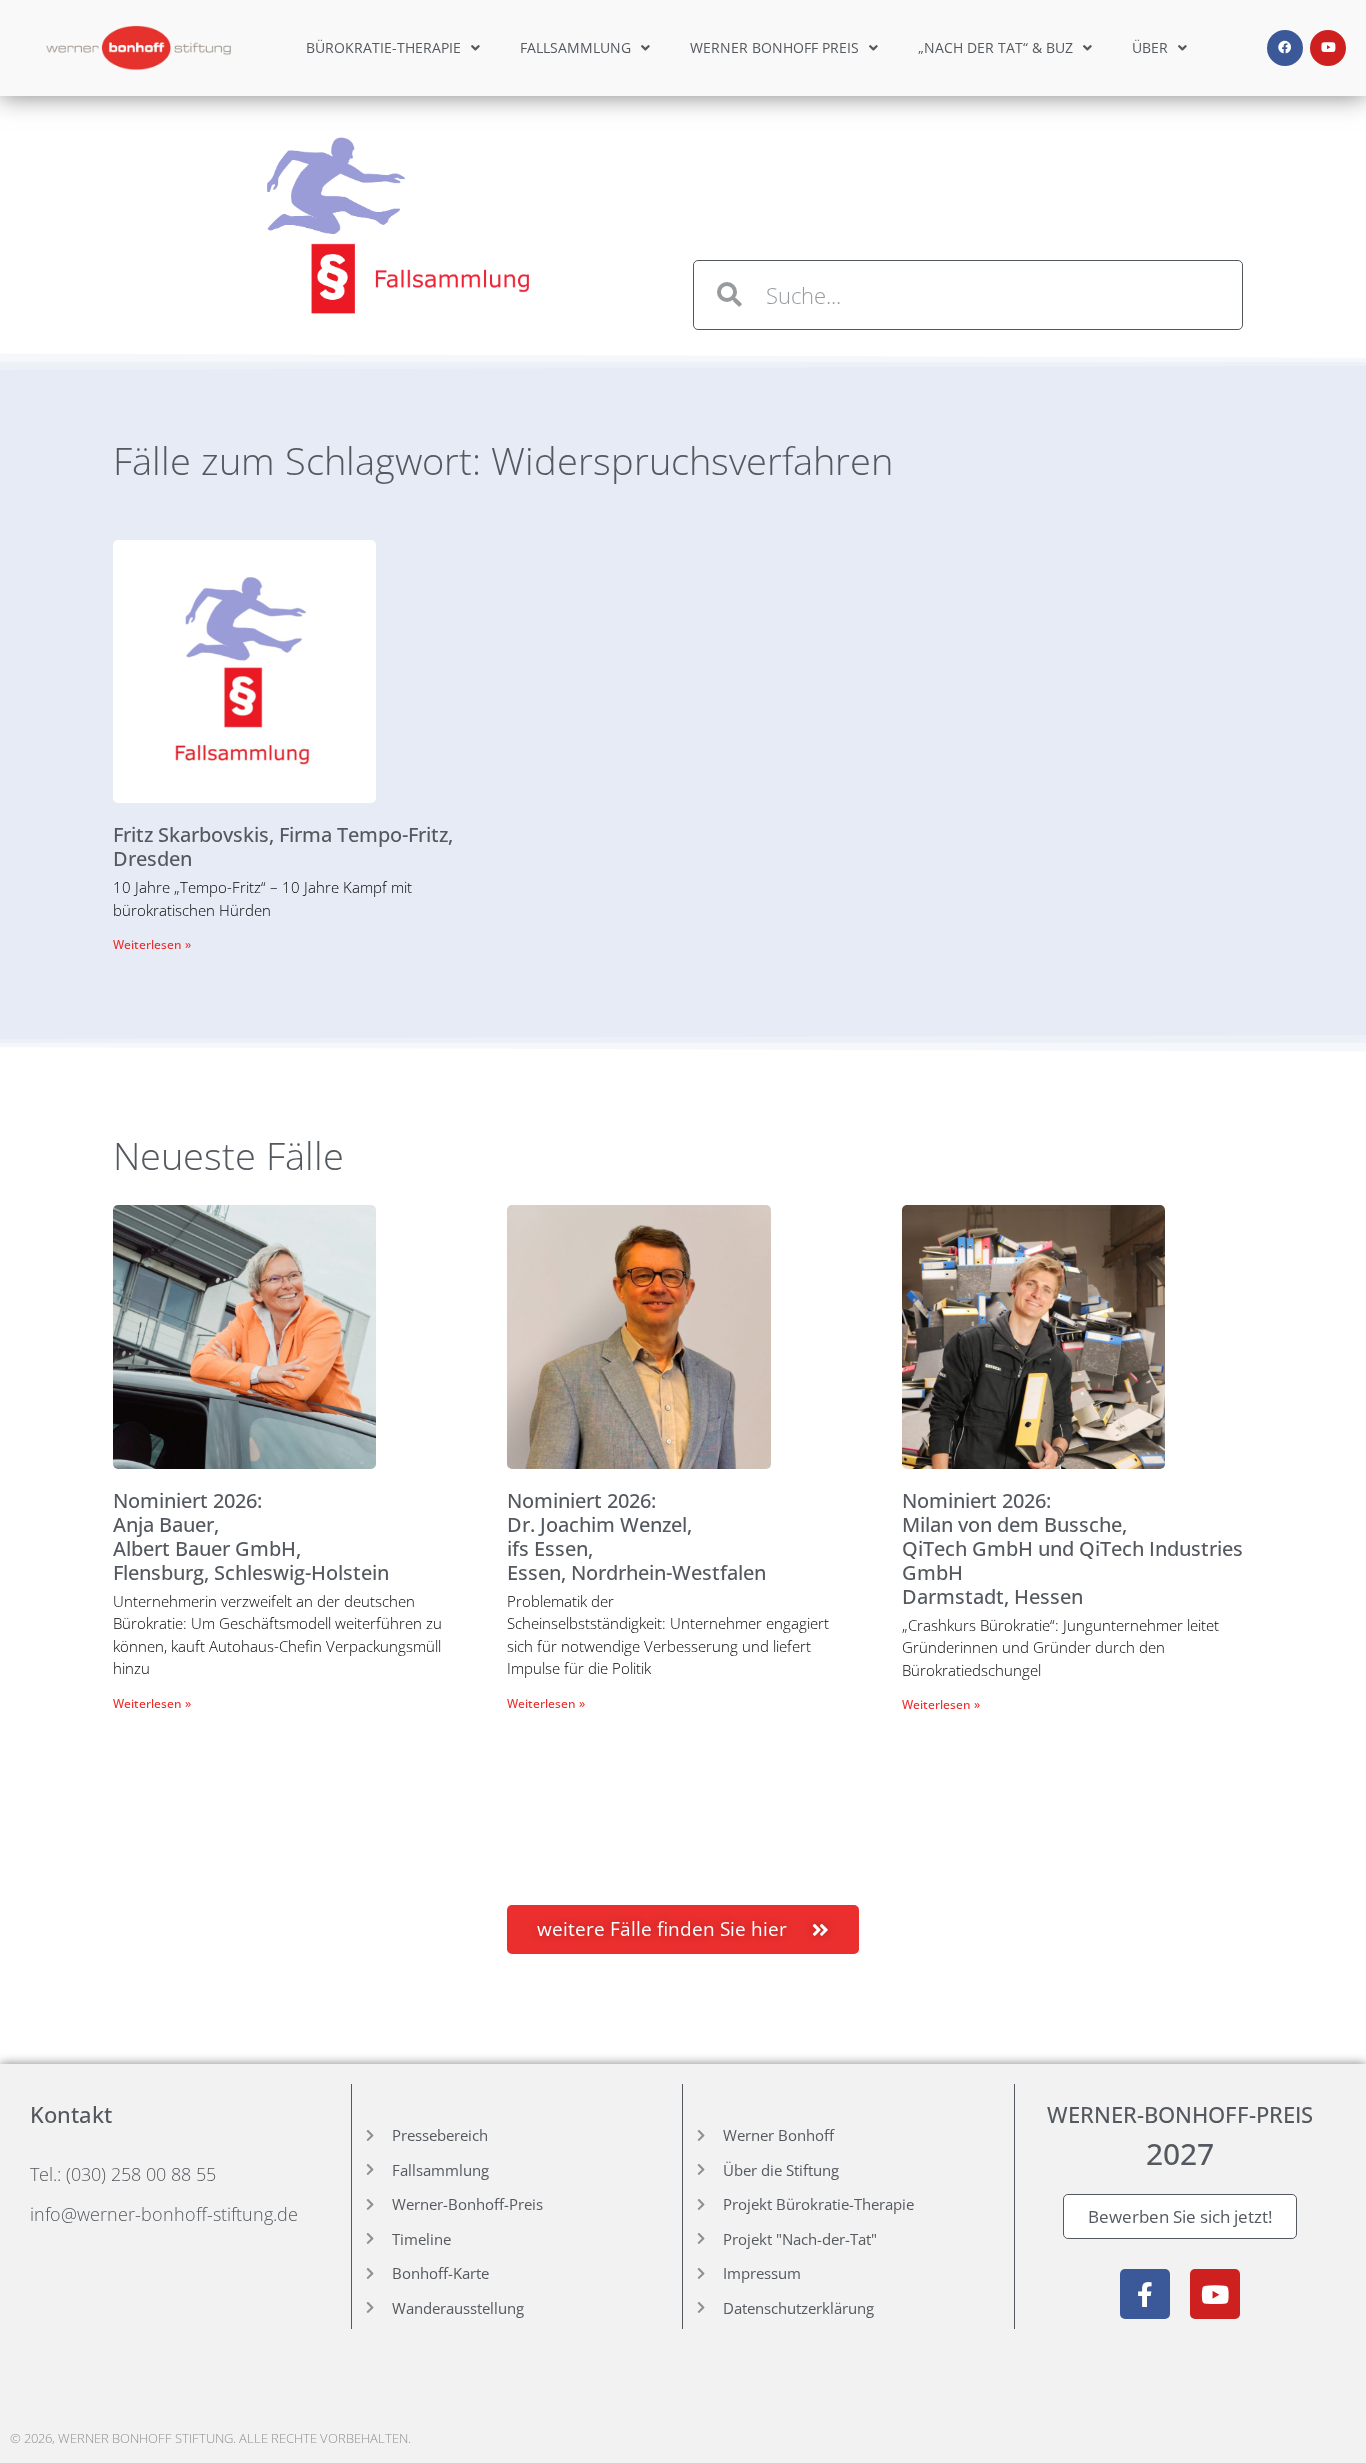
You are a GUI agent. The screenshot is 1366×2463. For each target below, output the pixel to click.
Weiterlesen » (152, 944)
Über (1150, 47)
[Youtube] (1328, 48)
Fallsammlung (575, 47)
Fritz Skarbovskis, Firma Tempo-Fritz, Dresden (283, 846)
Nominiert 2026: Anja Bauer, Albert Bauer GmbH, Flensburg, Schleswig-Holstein (251, 1536)
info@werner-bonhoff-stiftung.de (164, 2214)
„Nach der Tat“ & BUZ (995, 47)
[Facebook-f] (1145, 2294)
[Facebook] (1285, 48)
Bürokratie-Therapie (383, 47)
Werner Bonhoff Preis (774, 47)
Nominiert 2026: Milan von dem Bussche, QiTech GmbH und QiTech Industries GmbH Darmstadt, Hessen (1072, 1548)
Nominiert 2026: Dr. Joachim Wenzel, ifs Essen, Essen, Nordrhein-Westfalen (636, 1536)
